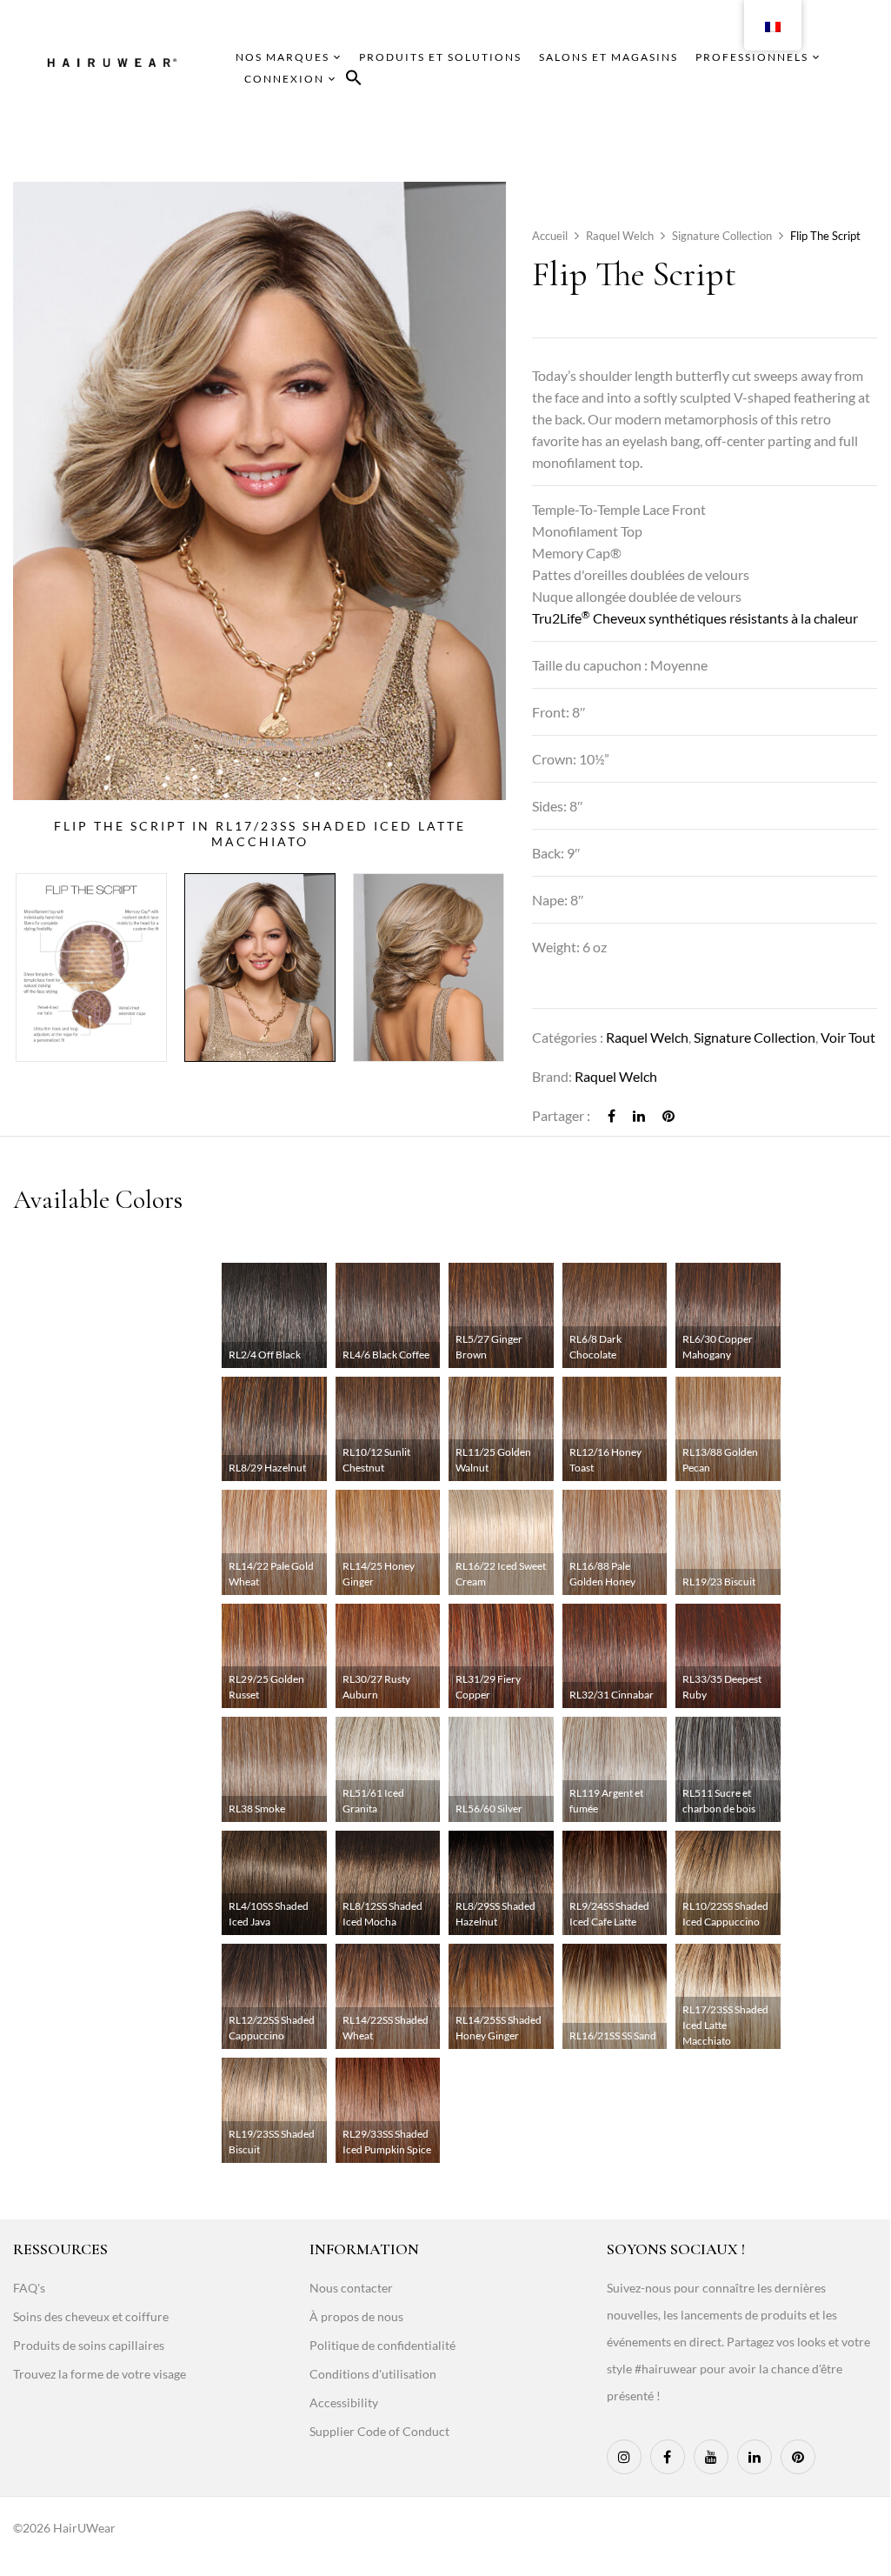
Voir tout (848, 1037)
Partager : (561, 1115)
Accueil (550, 236)
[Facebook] (612, 1115)
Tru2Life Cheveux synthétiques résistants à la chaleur (695, 618)
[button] (354, 80)
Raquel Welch (620, 236)
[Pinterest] (668, 1115)
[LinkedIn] (639, 1115)
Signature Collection (722, 236)
